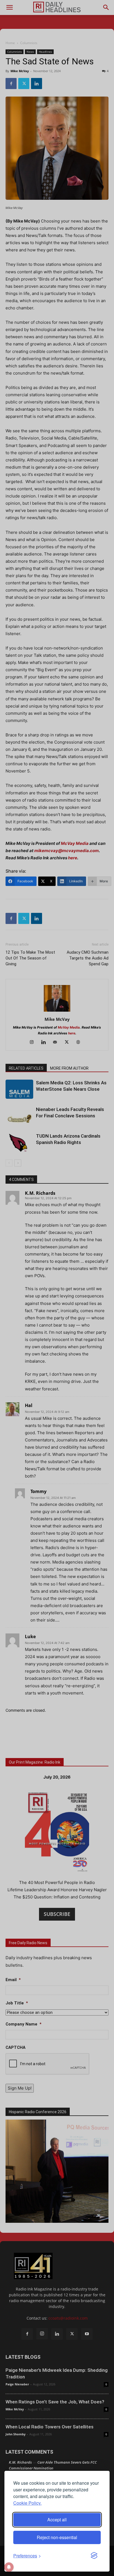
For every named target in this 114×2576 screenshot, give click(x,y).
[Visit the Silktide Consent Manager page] (94, 2556)
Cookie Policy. (27, 2503)
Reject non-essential (57, 2537)
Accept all (57, 2520)
